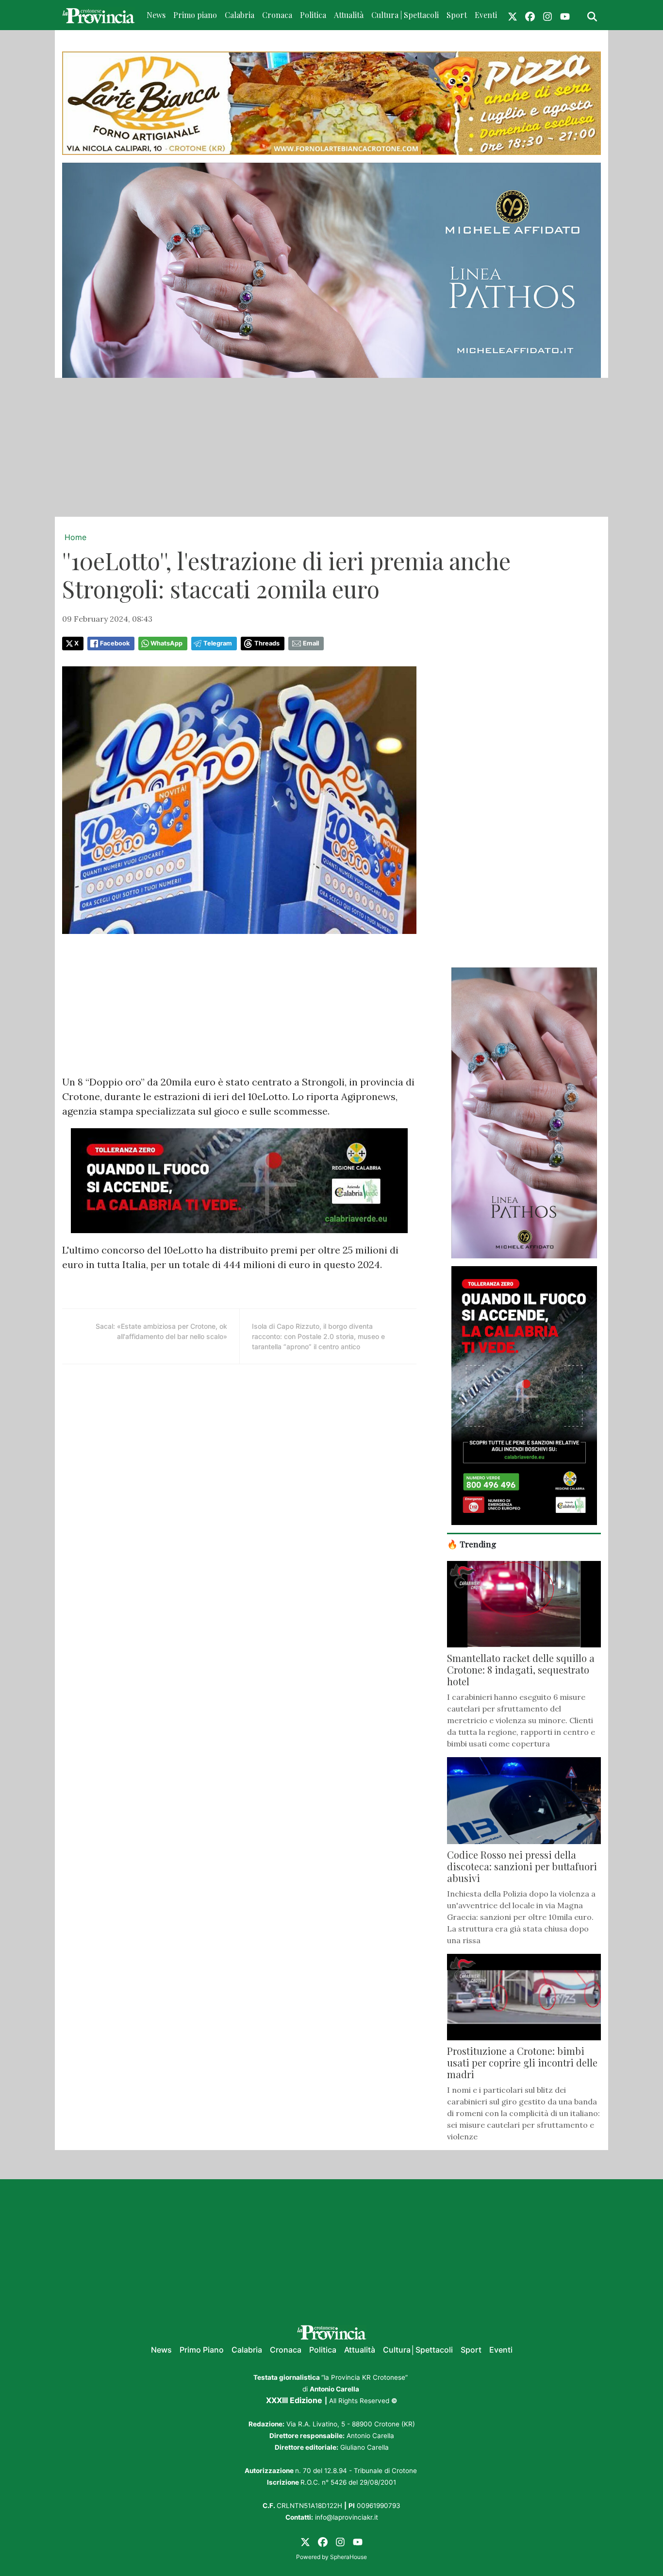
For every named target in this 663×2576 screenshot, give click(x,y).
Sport (457, 15)
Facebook (115, 643)
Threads (267, 643)
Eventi (486, 15)
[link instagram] (547, 15)
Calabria (240, 15)
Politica (313, 15)
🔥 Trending (472, 1544)
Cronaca (277, 15)
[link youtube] (565, 15)
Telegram (218, 643)
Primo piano (195, 15)
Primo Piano (202, 2350)
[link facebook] (530, 15)
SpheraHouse (348, 2557)
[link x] (513, 15)
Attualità (349, 15)
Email (311, 643)
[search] (592, 15)
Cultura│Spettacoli (418, 2350)
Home (75, 537)
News (156, 15)
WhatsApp (166, 643)
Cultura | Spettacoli (405, 15)
